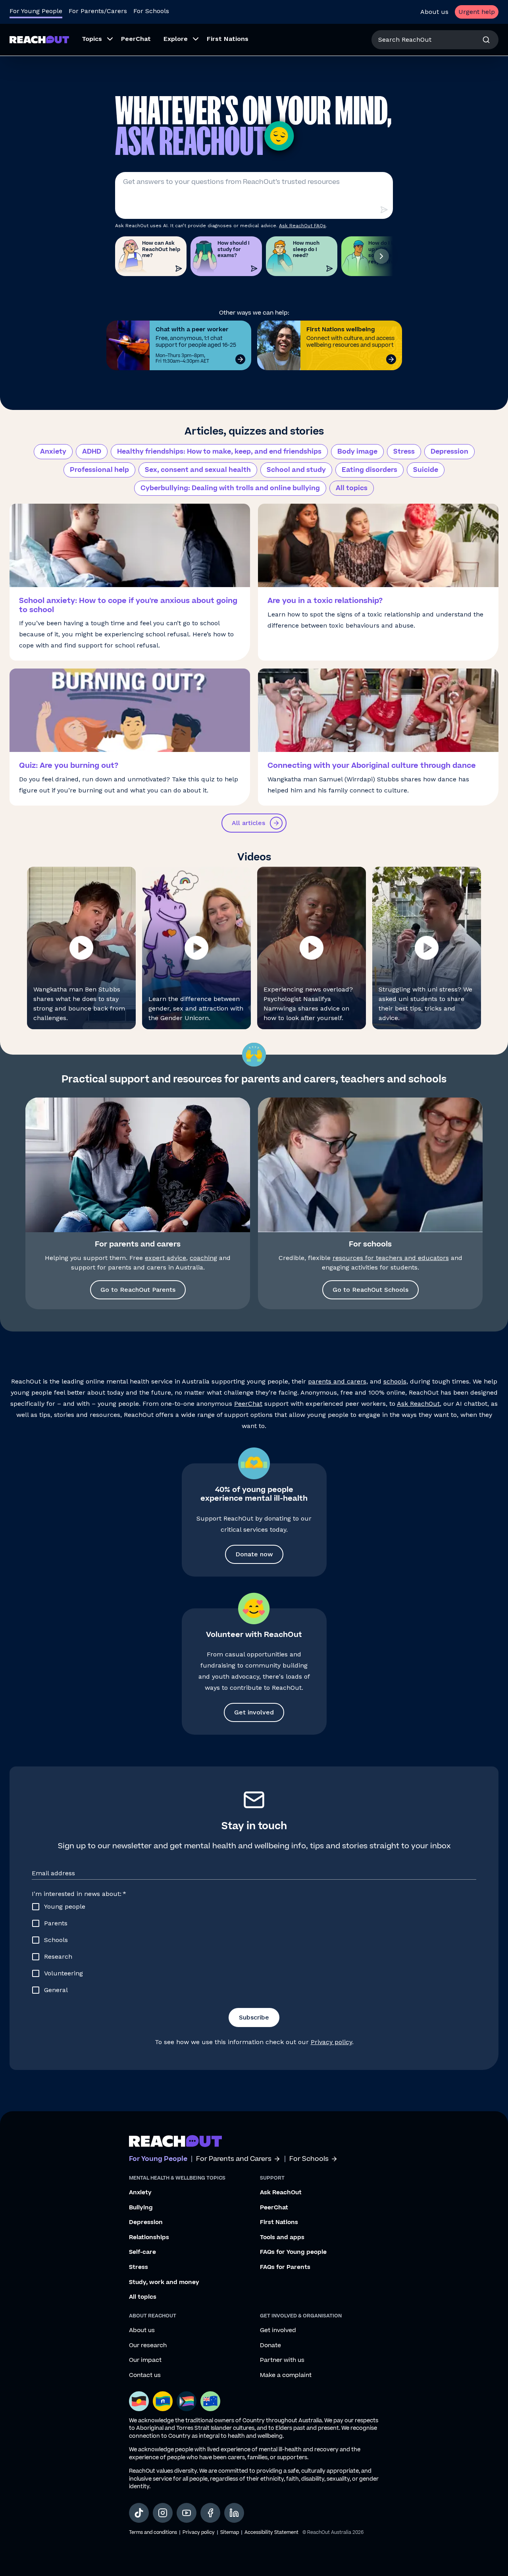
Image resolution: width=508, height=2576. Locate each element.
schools (395, 1381)
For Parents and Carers (234, 2159)
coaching (203, 1258)
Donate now (254, 1554)
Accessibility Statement (271, 2533)
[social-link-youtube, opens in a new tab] (187, 2513)
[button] (81, 948)
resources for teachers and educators (391, 1258)
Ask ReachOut (418, 1404)
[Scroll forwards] (381, 256)
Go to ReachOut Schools (370, 1290)
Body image (357, 452)
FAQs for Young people (293, 2252)
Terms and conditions (153, 2533)
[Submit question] (384, 210)
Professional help (99, 470)
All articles (248, 823)
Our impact (145, 2360)
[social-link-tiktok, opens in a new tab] (139, 2513)
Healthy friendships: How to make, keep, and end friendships (219, 452)
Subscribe (254, 2017)
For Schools (151, 11)
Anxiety (53, 452)
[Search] (486, 40)
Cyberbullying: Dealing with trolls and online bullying (230, 488)
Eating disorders (369, 470)
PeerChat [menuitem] (136, 39)
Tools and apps (282, 2238)
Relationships (149, 2238)
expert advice (165, 1258)
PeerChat (248, 1404)
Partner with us (282, 2360)
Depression (449, 452)
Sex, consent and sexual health (198, 470)
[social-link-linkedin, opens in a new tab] (234, 2513)
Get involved (254, 1712)
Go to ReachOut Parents (138, 1290)
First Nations (279, 2222)
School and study (296, 470)
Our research (148, 2346)
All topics (352, 488)
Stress (404, 452)
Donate (270, 2346)
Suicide (426, 470)
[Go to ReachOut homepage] (39, 40)
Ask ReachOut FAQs (302, 226)
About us (434, 12)
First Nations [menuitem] (228, 39)
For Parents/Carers (98, 11)
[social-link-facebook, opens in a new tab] (210, 2513)
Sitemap (230, 2533)
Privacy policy (331, 2042)
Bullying (141, 2208)
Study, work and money (164, 2282)
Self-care (142, 2252)
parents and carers (337, 1381)
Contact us (145, 2375)
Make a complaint (286, 2375)
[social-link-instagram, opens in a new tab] (163, 2513)
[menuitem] (95, 40)
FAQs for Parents (285, 2267)
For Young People (36, 11)
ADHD (92, 452)
